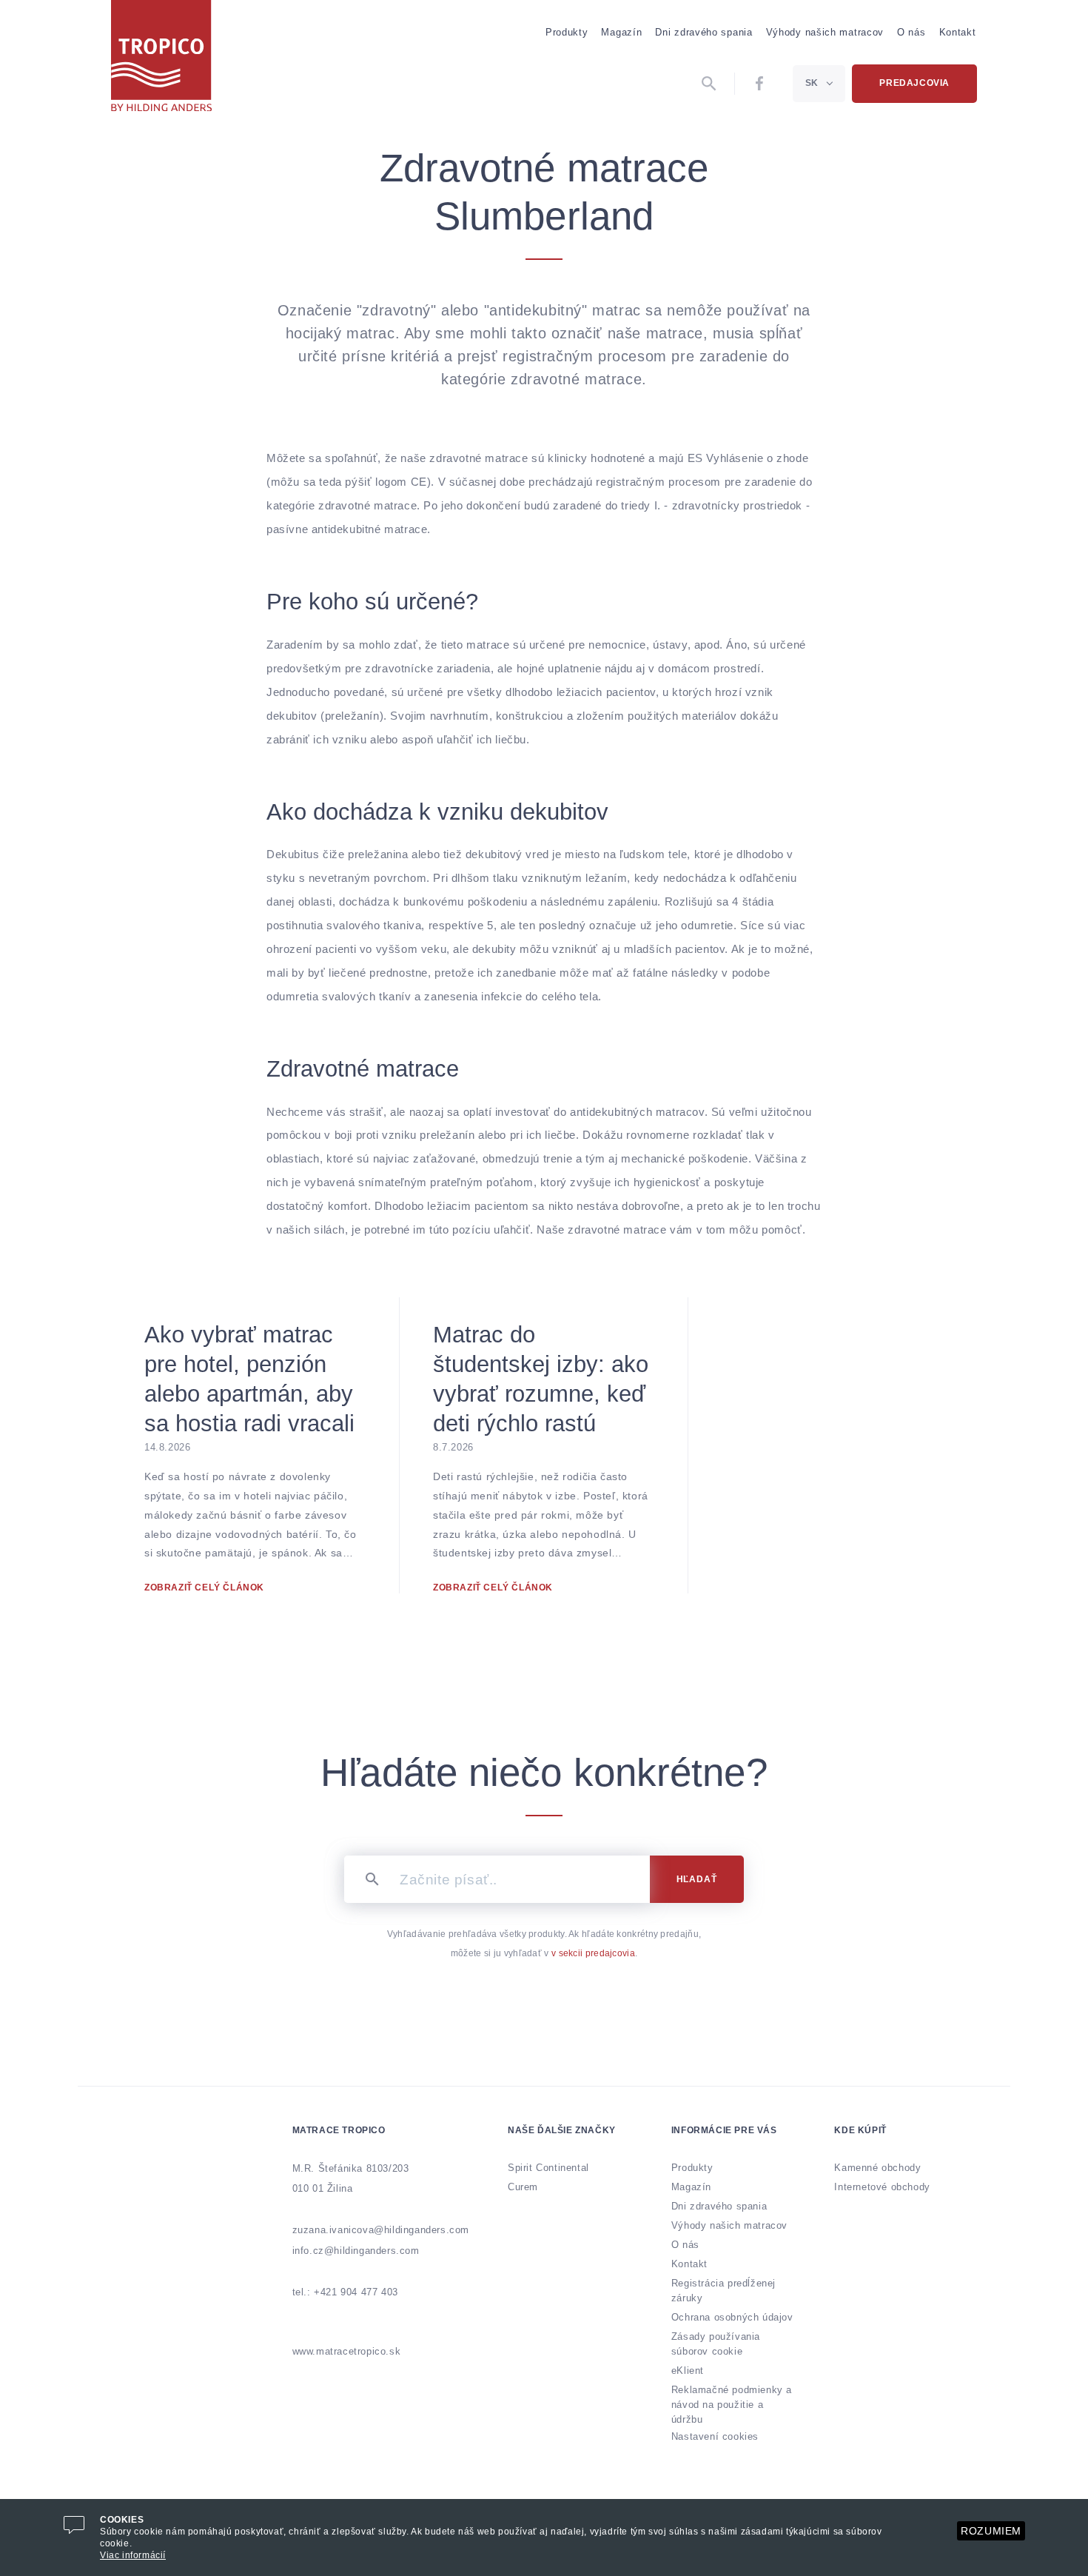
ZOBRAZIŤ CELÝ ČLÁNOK (204, 1588)
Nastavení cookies (715, 2436)
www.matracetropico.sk (347, 2351)
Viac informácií (133, 2555)
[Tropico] (161, 56)
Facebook (760, 84)
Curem (523, 2187)
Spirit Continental (548, 2168)
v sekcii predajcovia (593, 1953)
